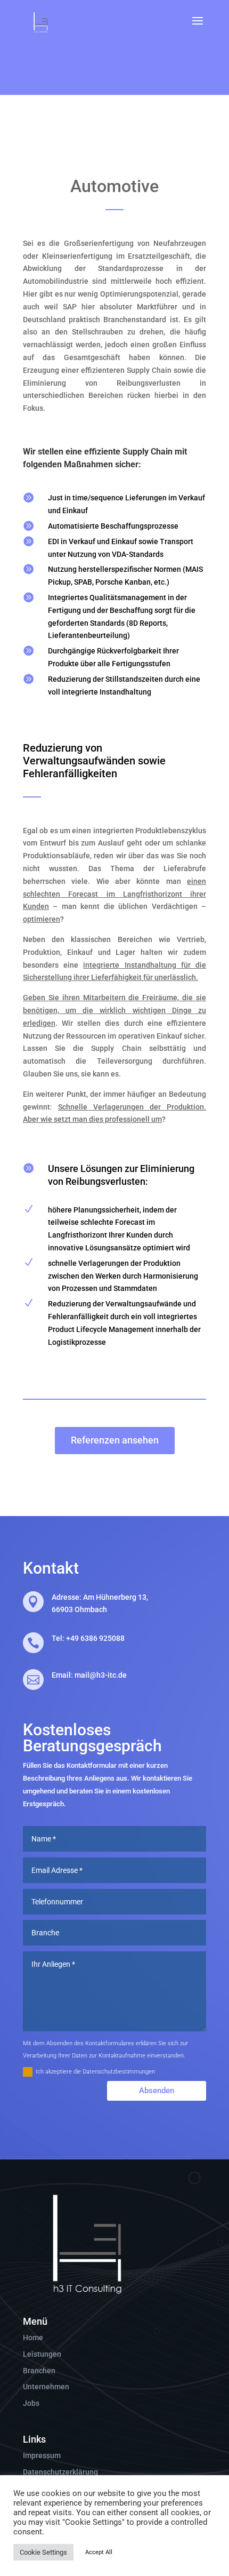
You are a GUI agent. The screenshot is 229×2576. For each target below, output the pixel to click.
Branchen (39, 2371)
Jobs (31, 2403)
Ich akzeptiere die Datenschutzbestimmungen (95, 2072)
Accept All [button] (99, 2552)
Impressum (42, 2455)
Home (33, 2338)
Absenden (157, 2091)
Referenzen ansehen (115, 1440)
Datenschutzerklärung (60, 2472)
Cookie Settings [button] (43, 2552)
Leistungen (42, 2354)
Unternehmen (46, 2387)
